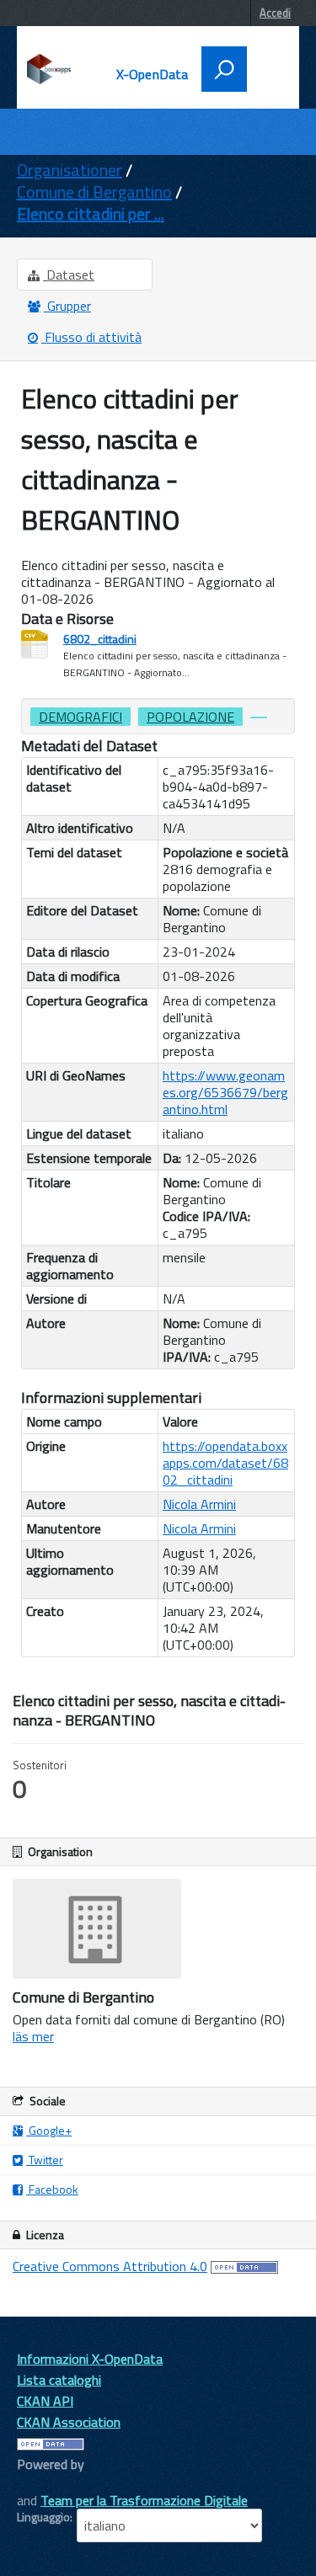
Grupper (67, 306)
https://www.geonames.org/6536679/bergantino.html (225, 1092)
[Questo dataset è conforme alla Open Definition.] (244, 2266)
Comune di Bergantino (94, 192)
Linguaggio (43, 2517)
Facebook (52, 2189)
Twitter (45, 2160)
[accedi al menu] (267, 67)
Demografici (80, 717)
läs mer (33, 2036)
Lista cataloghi (59, 2380)
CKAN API (45, 2401)
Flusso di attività (91, 337)
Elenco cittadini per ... (91, 213)
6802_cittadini (100, 639)
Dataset (69, 275)
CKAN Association (69, 2422)
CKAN (46, 2483)
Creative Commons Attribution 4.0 (110, 2266)
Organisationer (70, 170)
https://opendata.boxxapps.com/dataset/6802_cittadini (225, 1463)
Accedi (275, 13)
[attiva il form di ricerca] (224, 69)
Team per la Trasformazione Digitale (144, 2500)
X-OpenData (153, 74)
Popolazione (190, 717)
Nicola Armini (199, 1504)
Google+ (49, 2130)
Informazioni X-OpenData (90, 2359)
